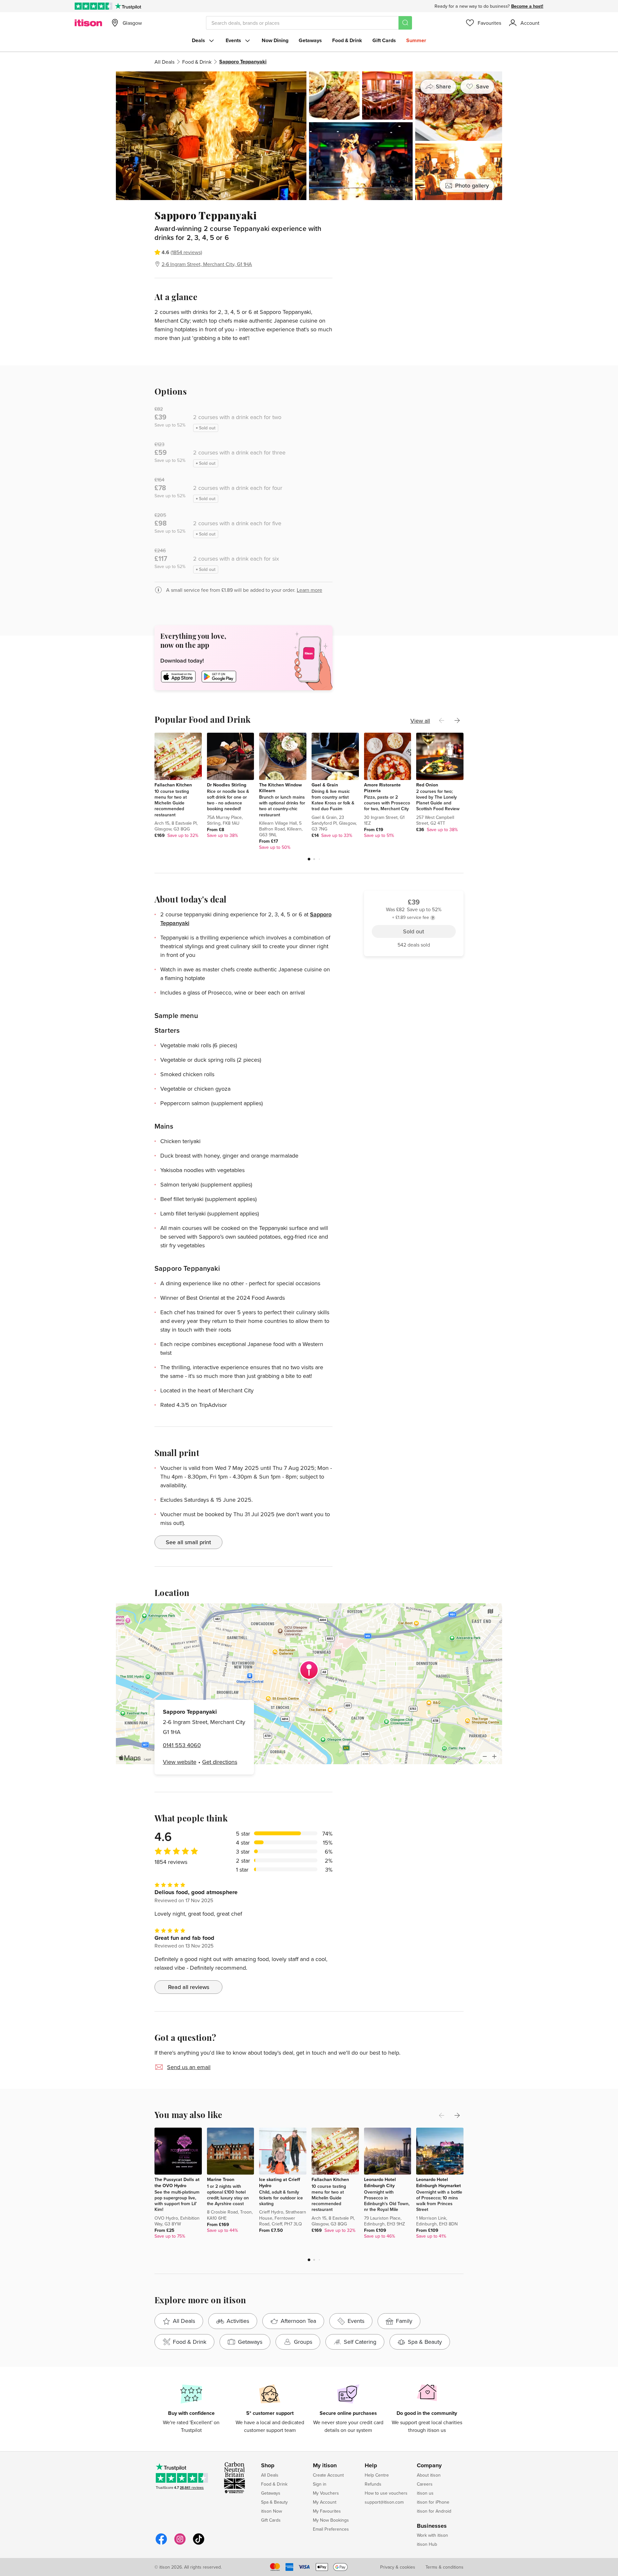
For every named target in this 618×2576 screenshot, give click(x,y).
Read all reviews (189, 1987)
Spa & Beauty (274, 2502)
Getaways (310, 40)
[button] (309, 859)
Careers (425, 2484)
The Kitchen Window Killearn (281, 788)
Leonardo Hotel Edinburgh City (380, 2182)
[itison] (88, 23)
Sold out (414, 252)
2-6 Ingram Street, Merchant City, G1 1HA (207, 264)
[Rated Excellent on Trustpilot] (94, 6)
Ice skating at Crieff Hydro (280, 2182)
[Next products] (457, 720)
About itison (429, 2475)
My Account (325, 2502)
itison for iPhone (433, 2502)
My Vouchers (326, 2493)
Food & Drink (347, 40)
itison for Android (434, 2511)
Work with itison (432, 2535)
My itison (325, 2466)
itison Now (272, 2511)
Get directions (220, 1762)
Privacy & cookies (398, 2567)
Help (371, 2466)
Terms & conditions (445, 2567)
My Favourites (327, 2511)
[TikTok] (199, 2544)
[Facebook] (161, 2544)
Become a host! (527, 6)
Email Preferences (331, 2529)
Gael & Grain (325, 785)
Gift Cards (384, 40)
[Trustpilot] (128, 6)
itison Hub (427, 2544)
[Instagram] (180, 2544)
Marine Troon (221, 2179)
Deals (198, 40)
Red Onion (427, 785)
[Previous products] (442, 720)
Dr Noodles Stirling (227, 785)
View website (180, 1762)
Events (233, 40)
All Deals (164, 62)
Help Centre (377, 2475)
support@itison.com (384, 2502)
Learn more (309, 590)
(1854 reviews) (186, 252)
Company (429, 2466)
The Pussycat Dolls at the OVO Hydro (177, 2182)
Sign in (320, 2484)
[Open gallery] (309, 136)
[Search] (405, 23)
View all (420, 721)
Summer (416, 40)
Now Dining (275, 40)
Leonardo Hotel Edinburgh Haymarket (439, 2182)
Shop (268, 2466)
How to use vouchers (386, 2493)
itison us (425, 2493)
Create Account (328, 2475)
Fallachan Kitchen (173, 785)
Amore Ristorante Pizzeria (382, 788)
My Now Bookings (331, 2520)
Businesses (432, 2526)
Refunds (373, 2484)
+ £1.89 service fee (411, 236)
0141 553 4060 (182, 1745)
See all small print (188, 1542)
